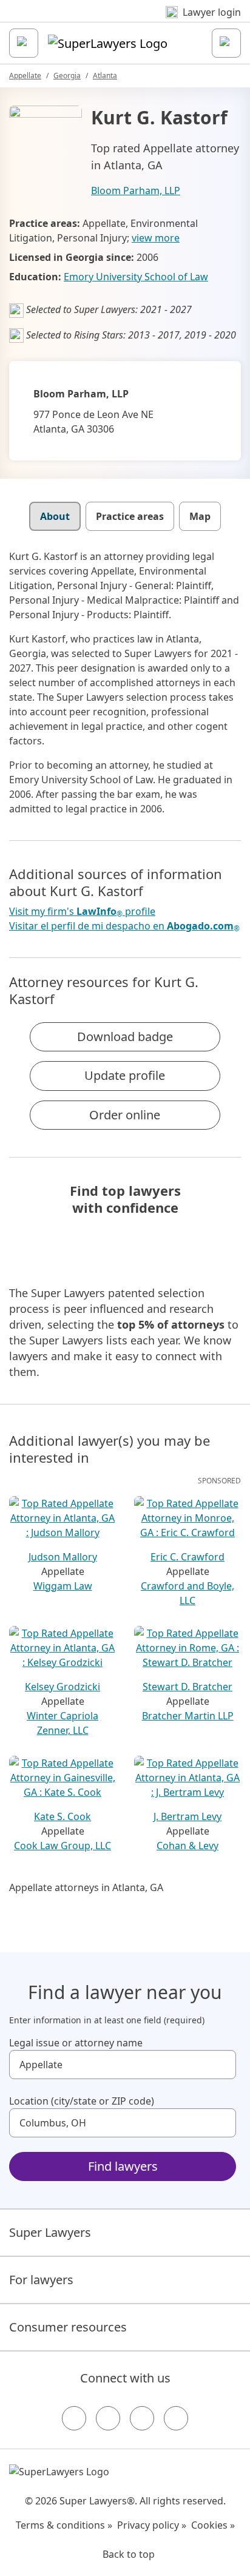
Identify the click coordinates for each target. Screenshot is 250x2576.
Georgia (67, 76)
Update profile (125, 1075)
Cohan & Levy (187, 1846)
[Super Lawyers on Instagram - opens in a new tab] (108, 2418)
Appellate (25, 76)
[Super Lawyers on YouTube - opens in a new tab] (142, 2418)
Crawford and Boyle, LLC (187, 1593)
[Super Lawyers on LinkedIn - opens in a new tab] (176, 2418)
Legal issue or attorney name (76, 2043)
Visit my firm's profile (82, 912)
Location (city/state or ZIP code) (82, 2101)
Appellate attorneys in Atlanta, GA (86, 1887)
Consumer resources (68, 2327)
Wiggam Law (63, 1586)
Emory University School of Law (136, 277)
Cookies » (213, 2525)
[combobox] (123, 2065)
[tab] (55, 516)
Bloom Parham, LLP (136, 191)
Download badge (125, 1037)
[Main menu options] (24, 43)
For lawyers (41, 2280)
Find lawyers (123, 2166)
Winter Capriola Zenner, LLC (62, 1723)
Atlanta (105, 76)
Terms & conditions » (64, 2525)
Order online (125, 1115)
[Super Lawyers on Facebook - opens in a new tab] (74, 2418)
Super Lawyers (50, 2232)
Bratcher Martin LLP (188, 1716)
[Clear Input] (221, 2065)
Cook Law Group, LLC (62, 1846)
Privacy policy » (152, 2525)
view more (156, 238)
